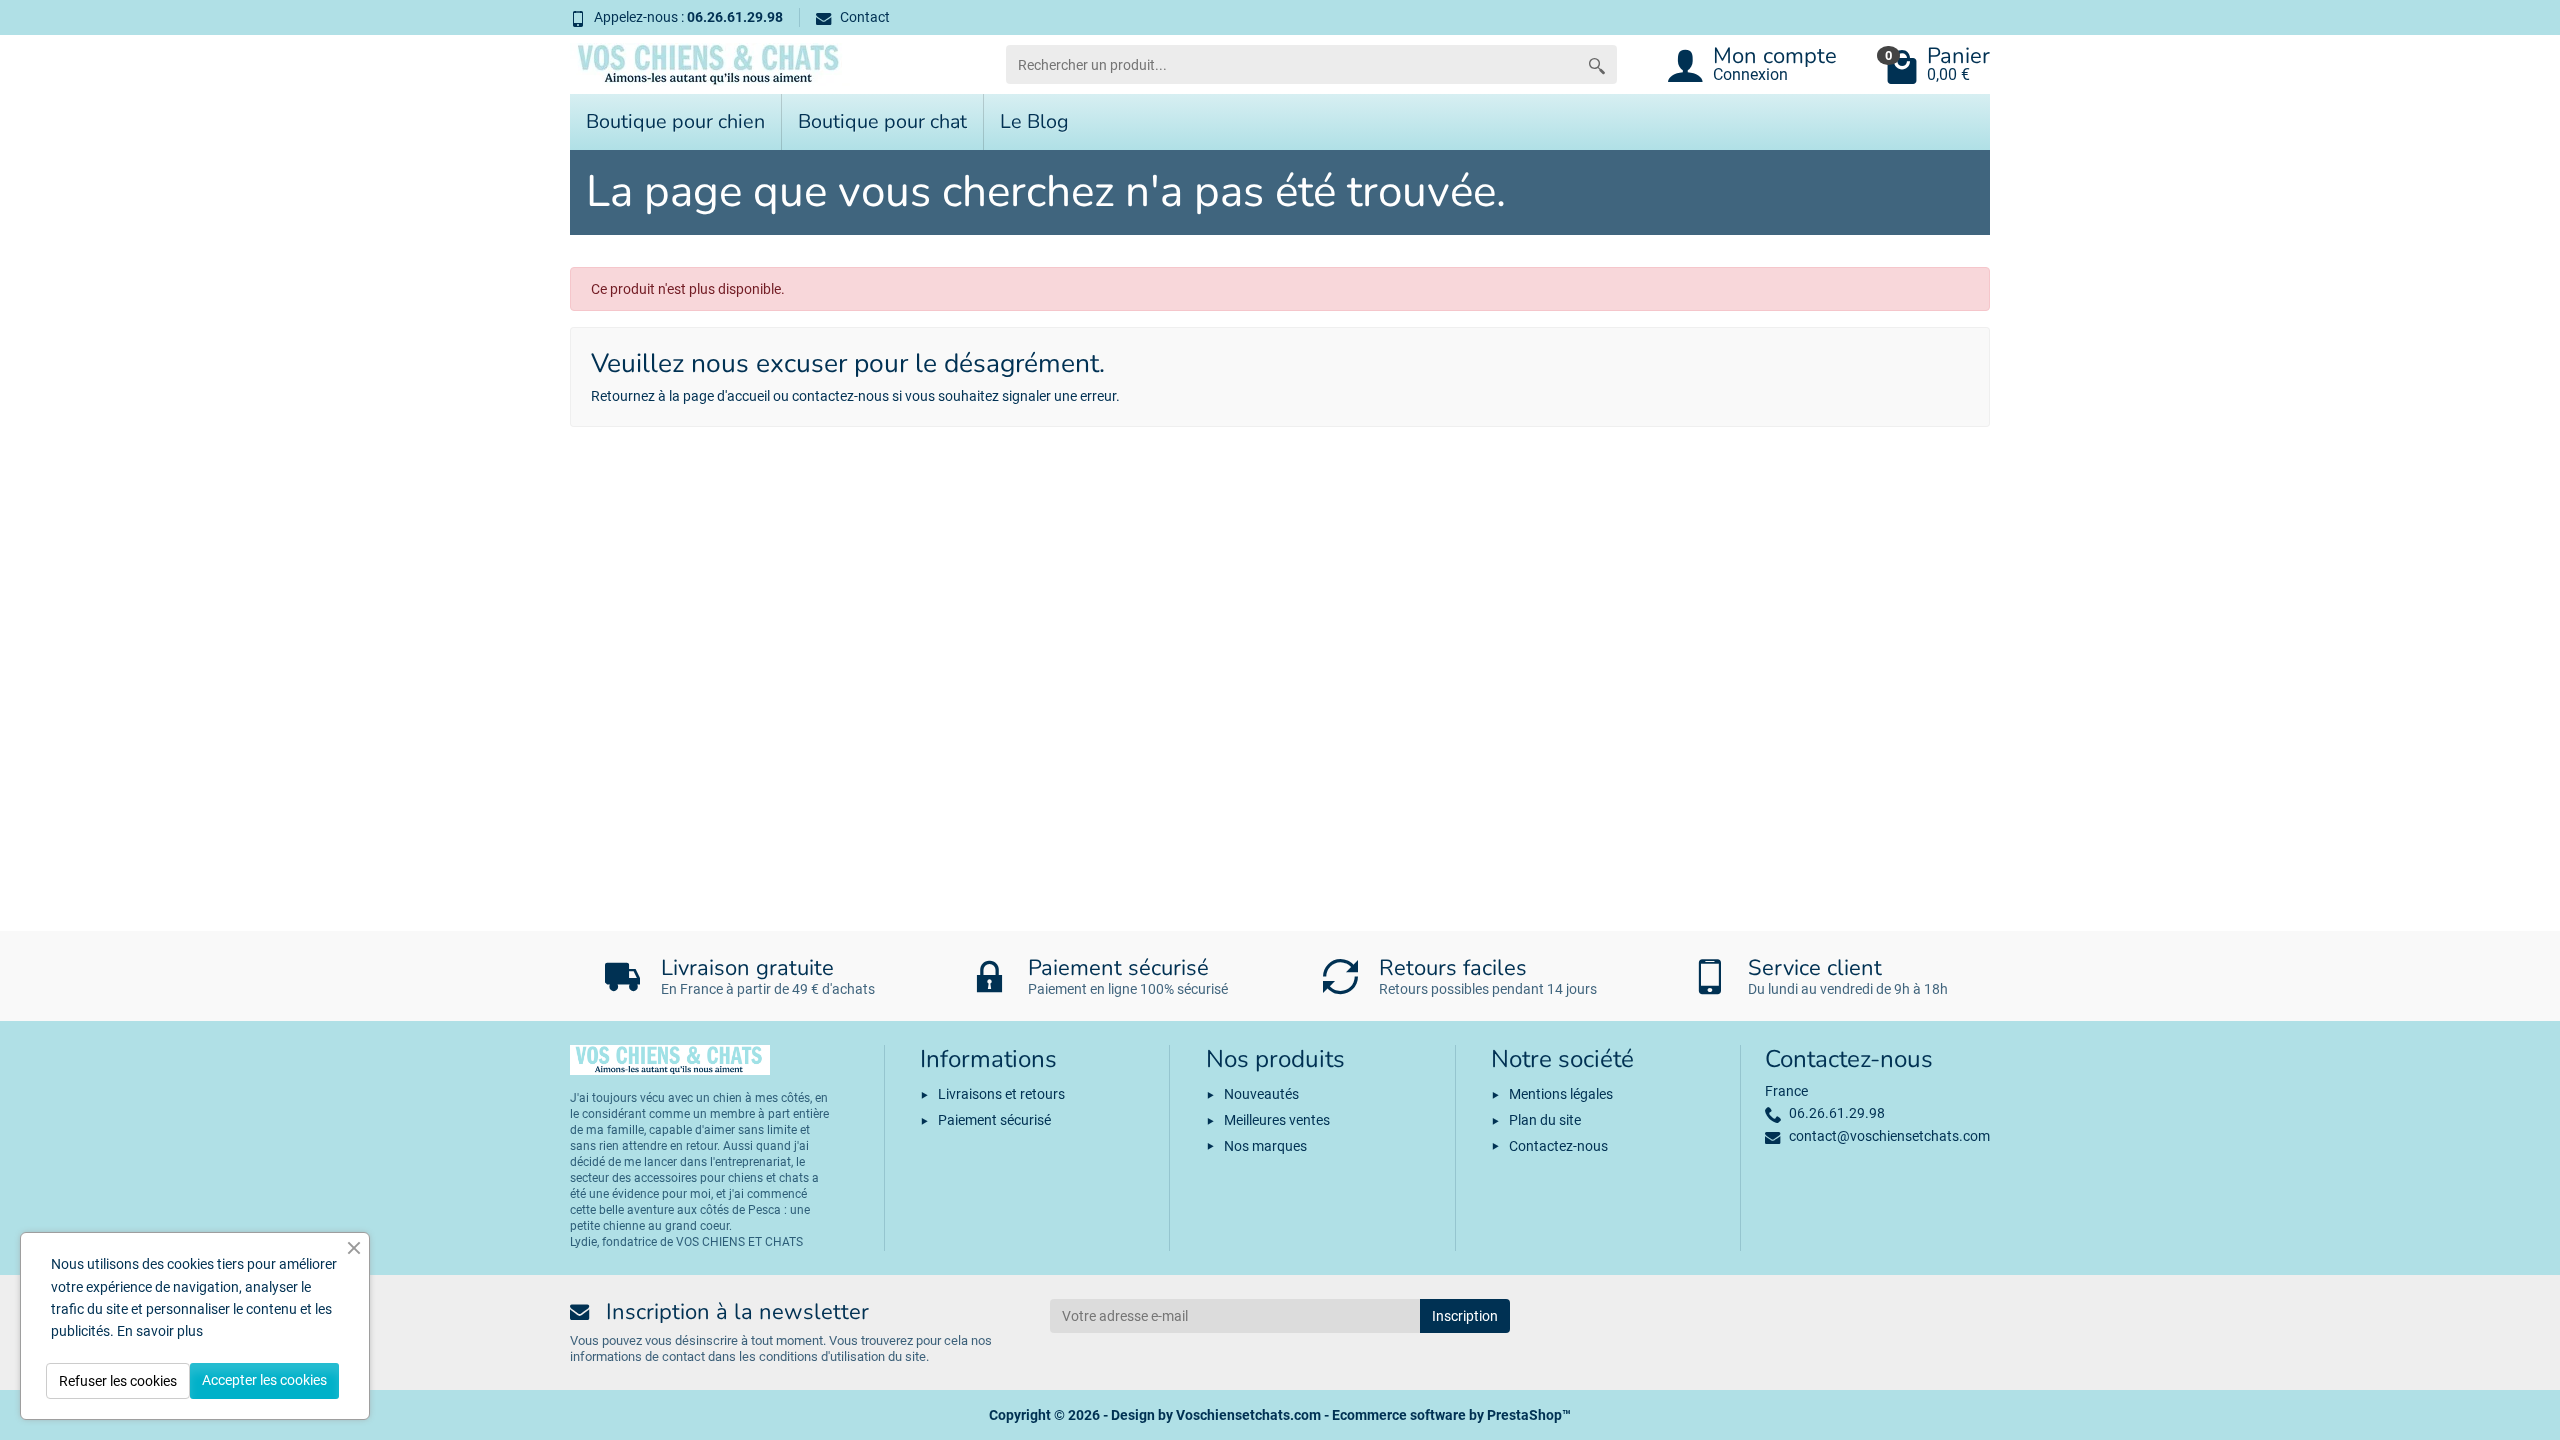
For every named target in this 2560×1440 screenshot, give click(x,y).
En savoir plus (160, 1331)
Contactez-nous (1558, 1146)
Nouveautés (1261, 1094)
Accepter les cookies (264, 1380)
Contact (865, 17)
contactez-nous (840, 396)
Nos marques (1265, 1146)
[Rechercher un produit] (1597, 64)
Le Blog (1034, 121)
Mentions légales (1561, 1094)
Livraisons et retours (1001, 1094)
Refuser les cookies (118, 1381)
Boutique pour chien (675, 121)
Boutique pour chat (882, 121)
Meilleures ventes (1277, 1120)
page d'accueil (726, 396)
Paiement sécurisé (994, 1120)
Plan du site (1545, 1120)
